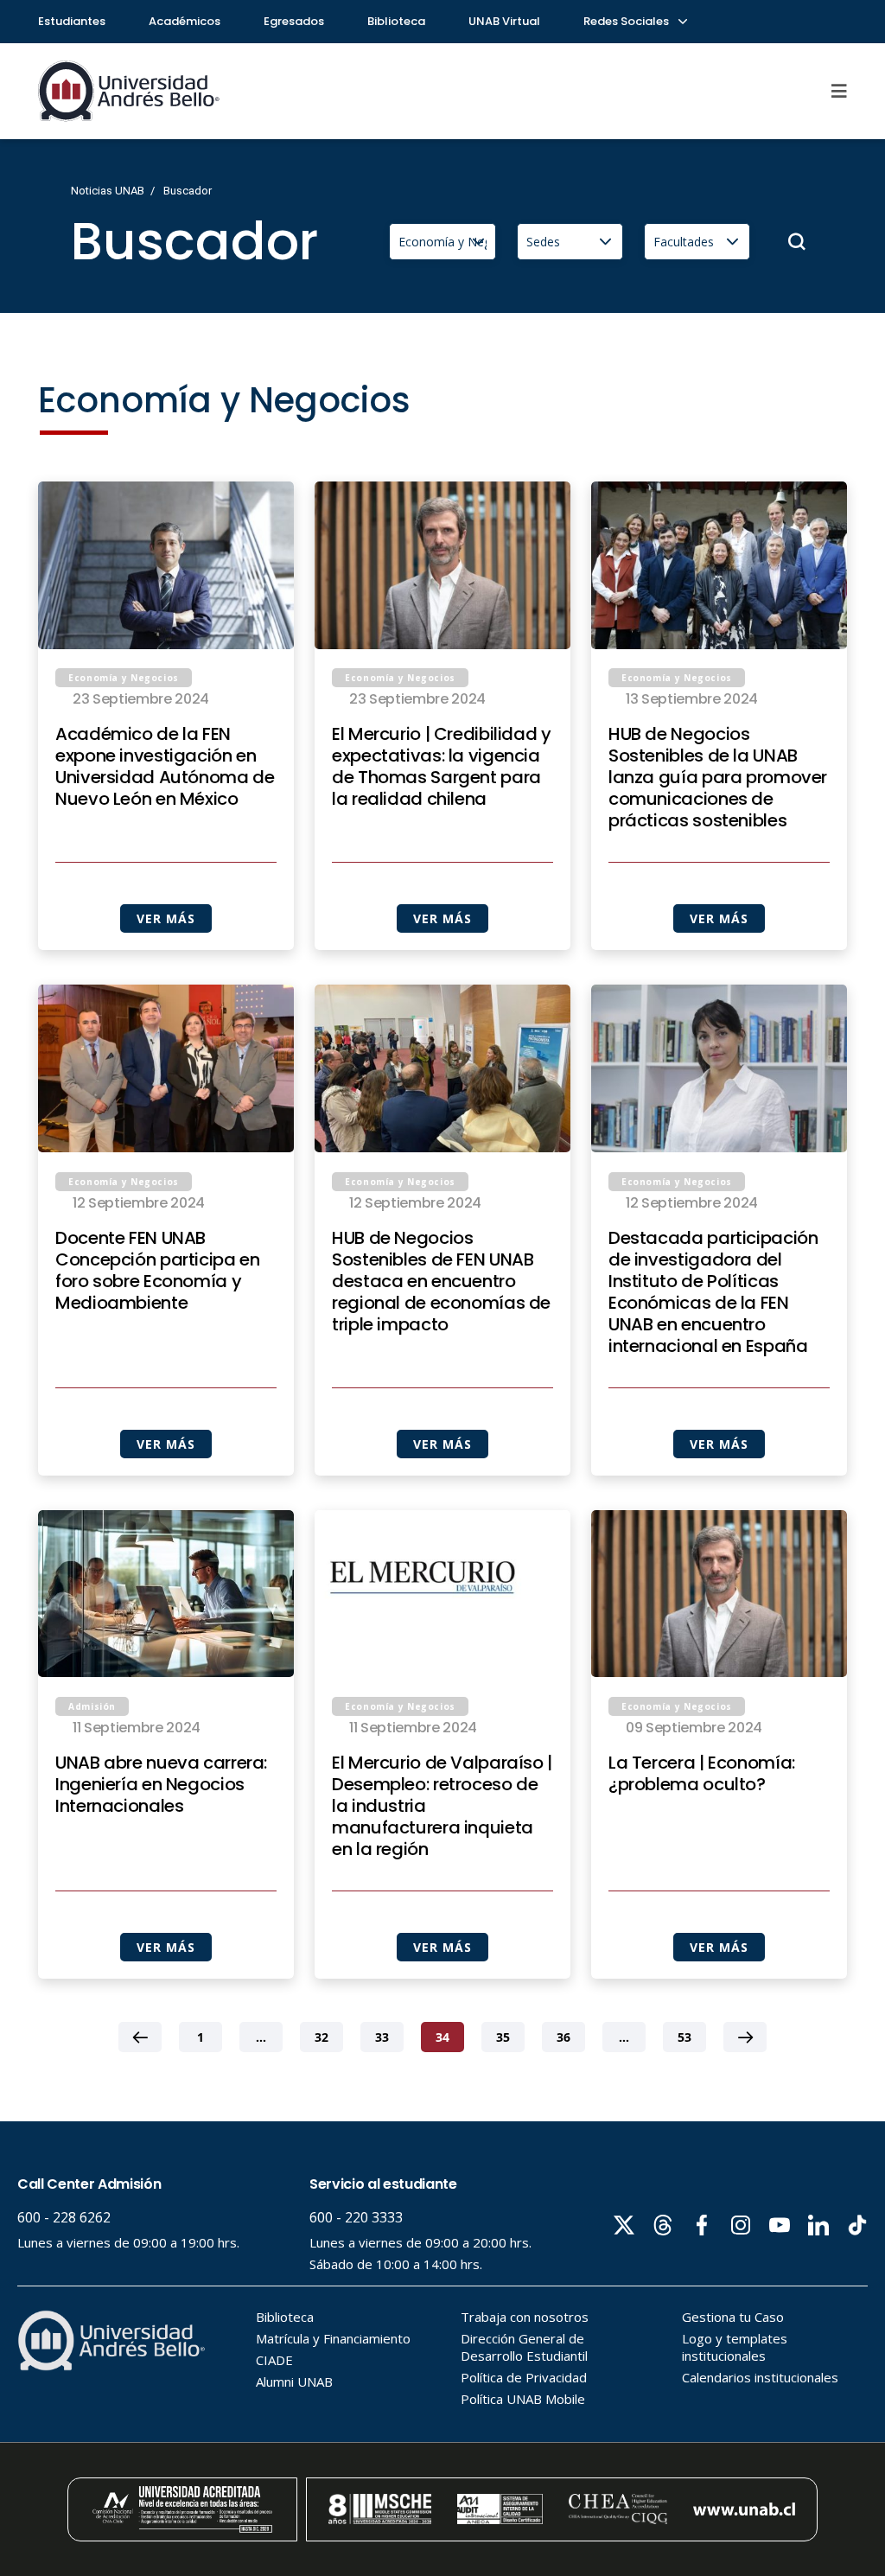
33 (382, 2037)
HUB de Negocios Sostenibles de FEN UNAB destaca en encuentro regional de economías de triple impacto (441, 1282)
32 (322, 2037)
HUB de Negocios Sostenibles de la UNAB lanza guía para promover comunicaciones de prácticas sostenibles (718, 778)
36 (563, 2037)
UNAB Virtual (504, 21)
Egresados (294, 21)
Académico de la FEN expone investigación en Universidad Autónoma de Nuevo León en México (165, 767)
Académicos (185, 21)
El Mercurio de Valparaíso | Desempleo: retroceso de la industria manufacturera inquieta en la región (442, 1806)
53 (684, 2037)
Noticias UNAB (108, 191)
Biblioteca (396, 21)
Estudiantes (72, 21)
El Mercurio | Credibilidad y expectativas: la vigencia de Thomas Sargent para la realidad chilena (442, 767)
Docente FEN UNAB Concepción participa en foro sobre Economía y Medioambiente (158, 1271)
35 (503, 2037)
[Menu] (839, 91)
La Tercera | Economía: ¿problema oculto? (702, 1774)
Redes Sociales (627, 21)
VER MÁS (166, 918)
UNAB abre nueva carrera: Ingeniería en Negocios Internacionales (161, 1785)
